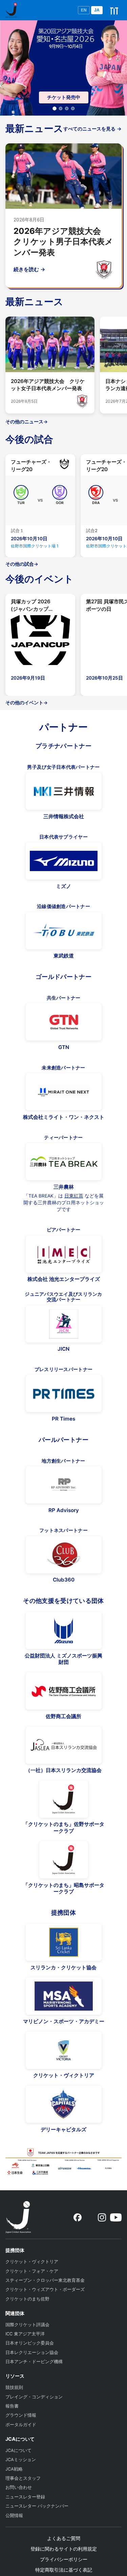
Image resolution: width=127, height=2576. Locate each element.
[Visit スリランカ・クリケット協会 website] (64, 1942)
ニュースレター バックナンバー (37, 2506)
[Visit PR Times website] (64, 1393)
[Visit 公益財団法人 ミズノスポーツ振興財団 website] (64, 1630)
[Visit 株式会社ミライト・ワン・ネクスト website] (64, 1092)
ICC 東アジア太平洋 (25, 2334)
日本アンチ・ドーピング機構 (34, 2362)
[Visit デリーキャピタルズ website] (64, 2104)
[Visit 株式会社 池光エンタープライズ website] (64, 1254)
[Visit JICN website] (64, 1324)
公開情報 (14, 2515)
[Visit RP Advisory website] (64, 1485)
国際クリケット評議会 (27, 2325)
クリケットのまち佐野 (27, 2299)
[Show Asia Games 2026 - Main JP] (55, 109)
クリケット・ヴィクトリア (32, 2262)
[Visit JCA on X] (90, 2217)
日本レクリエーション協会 (32, 2352)
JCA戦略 (14, 2469)
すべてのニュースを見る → (92, 129)
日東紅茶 (74, 1196)
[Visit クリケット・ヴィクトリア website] (64, 2050)
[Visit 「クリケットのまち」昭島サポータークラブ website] (64, 1860)
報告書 (12, 2406)
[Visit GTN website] (64, 1022)
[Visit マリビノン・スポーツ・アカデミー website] (64, 1996)
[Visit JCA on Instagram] (102, 2217)
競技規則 (14, 2387)
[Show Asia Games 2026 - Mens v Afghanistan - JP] (67, 108)
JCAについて (18, 2450)
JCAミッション (21, 2460)
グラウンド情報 (21, 2415)
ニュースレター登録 (25, 2497)
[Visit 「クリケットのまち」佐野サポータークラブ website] (64, 1799)
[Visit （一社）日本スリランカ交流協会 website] (64, 1745)
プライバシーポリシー (64, 2559)
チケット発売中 (64, 97)
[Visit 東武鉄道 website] (64, 931)
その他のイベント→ (27, 703)
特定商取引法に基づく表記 (64, 2570)
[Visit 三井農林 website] (64, 1162)
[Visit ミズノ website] (64, 861)
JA (97, 10)
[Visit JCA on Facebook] (78, 2217)
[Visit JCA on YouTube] (116, 2217)
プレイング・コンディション (34, 2397)
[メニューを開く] (114, 10)
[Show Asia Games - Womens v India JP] (61, 108)
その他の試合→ (22, 564)
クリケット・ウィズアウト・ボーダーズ (45, 2289)
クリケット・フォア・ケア (32, 2271)
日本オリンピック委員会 (30, 2343)
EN (84, 10)
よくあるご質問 (64, 2538)
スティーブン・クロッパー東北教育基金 (45, 2280)
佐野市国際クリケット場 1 (35, 546)
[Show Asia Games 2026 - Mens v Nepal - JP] (73, 108)
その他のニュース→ (27, 422)
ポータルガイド (21, 2425)
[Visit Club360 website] (64, 1555)
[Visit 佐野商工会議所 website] (64, 1691)
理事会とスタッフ (23, 2478)
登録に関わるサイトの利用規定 (64, 2549)
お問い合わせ (19, 2487)
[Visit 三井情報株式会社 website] (64, 791)
